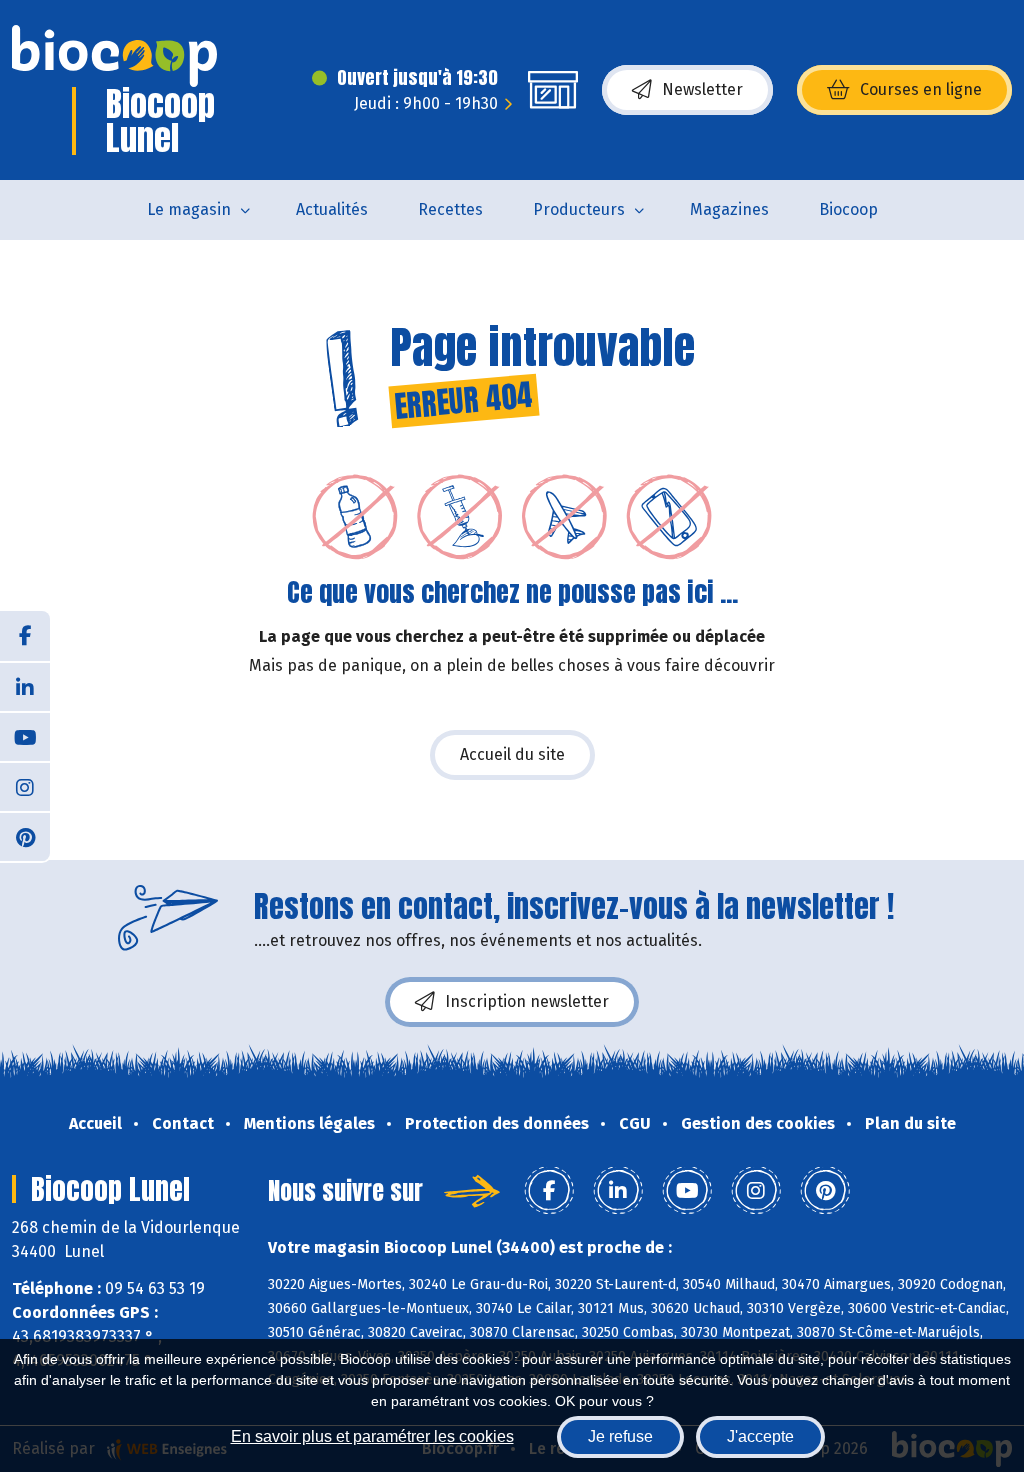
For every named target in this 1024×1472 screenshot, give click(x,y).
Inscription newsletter (527, 1001)
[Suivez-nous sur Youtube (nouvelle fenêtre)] (25, 736)
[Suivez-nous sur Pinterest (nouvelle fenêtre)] (25, 836)
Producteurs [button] (579, 209)
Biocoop (848, 209)
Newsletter (702, 89)
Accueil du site (512, 754)
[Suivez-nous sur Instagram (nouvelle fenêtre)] (25, 786)
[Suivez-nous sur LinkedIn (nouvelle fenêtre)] (25, 686)
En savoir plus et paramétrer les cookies (372, 1436)
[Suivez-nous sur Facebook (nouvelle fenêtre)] (25, 636)
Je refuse (620, 1436)
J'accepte (760, 1436)
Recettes (450, 209)
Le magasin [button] (189, 209)
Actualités (332, 209)
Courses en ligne (921, 89)
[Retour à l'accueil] (114, 56)
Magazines (729, 209)
